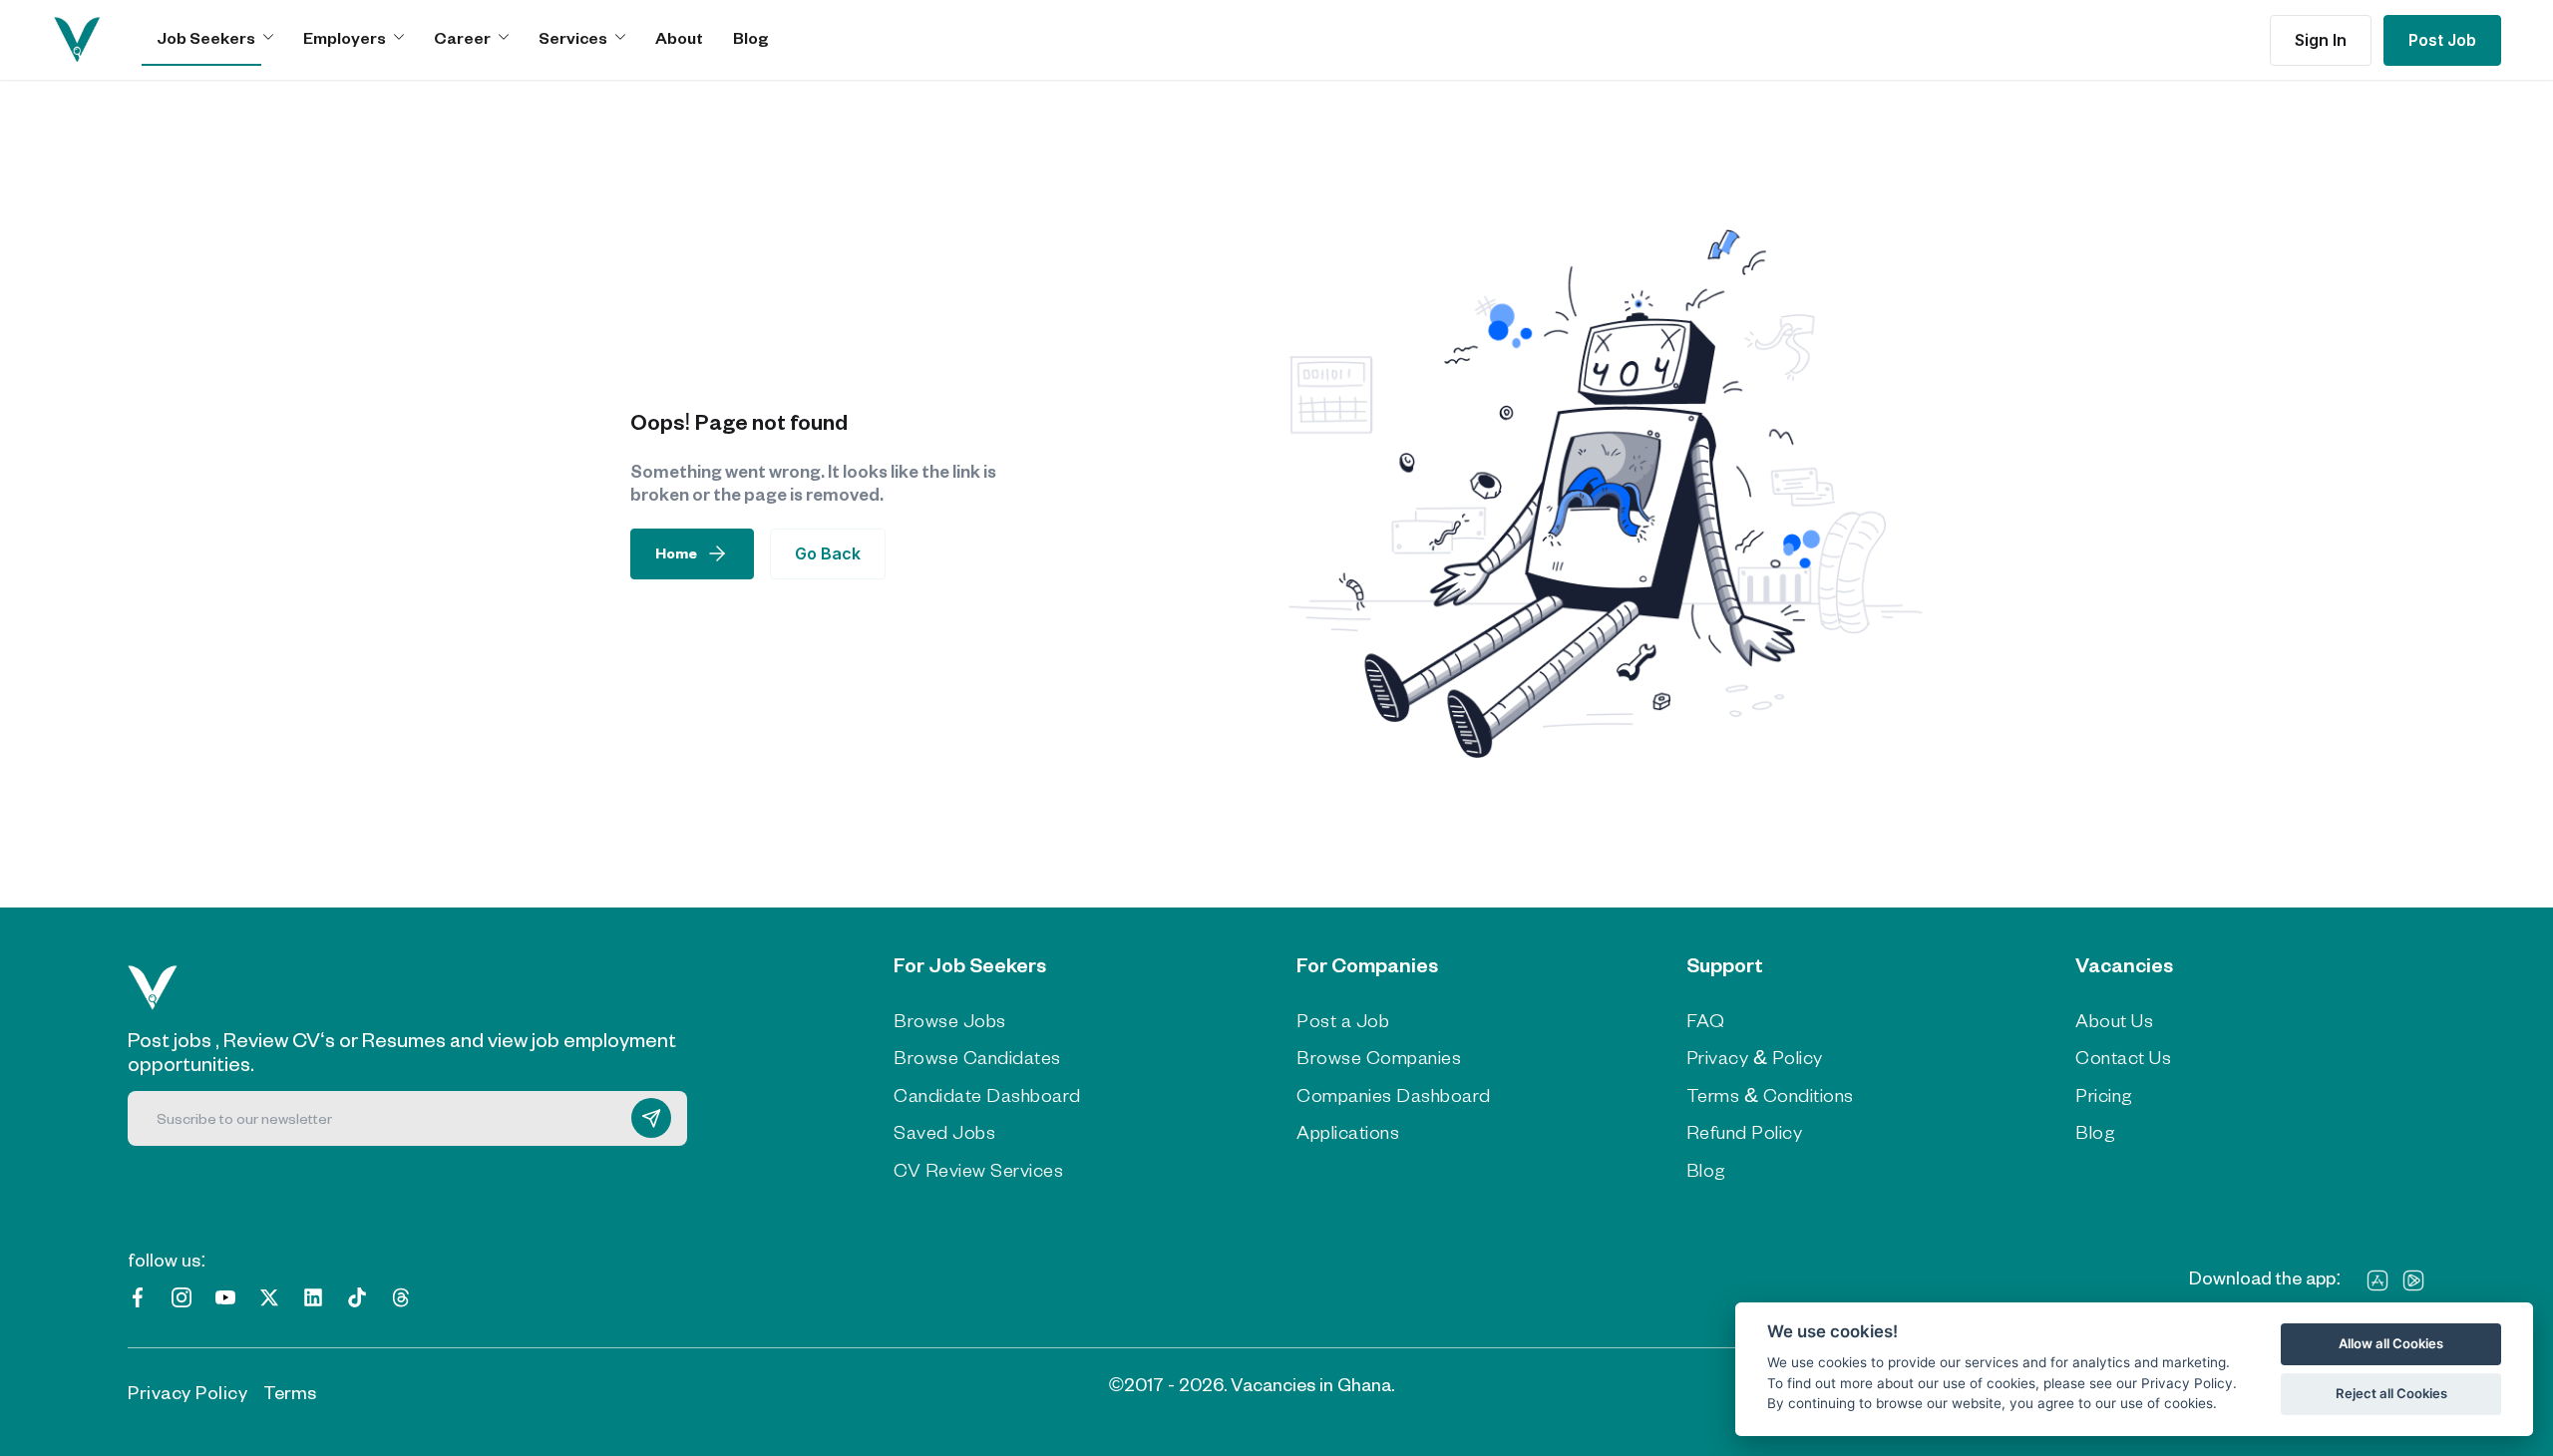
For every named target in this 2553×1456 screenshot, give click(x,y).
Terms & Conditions (1770, 1095)
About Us (2114, 1020)
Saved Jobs (944, 1132)
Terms (290, 1392)
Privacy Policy (187, 1392)
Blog (751, 37)
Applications (1348, 1132)
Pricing (2104, 1095)
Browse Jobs (950, 1020)
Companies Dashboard (1394, 1095)
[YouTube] (225, 1295)
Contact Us (2123, 1057)
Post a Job (1343, 1020)
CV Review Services (978, 1170)
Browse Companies (1379, 1057)
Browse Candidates (977, 1057)
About (679, 37)
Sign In (2321, 40)
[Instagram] (182, 1295)
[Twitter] (269, 1295)
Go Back (828, 553)
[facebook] (138, 1295)
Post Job (2442, 40)
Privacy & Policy (1755, 1057)
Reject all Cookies (2391, 1393)
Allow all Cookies (2391, 1343)
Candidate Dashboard (987, 1095)
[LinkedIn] (313, 1295)
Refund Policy (1745, 1132)
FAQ (1706, 1020)
